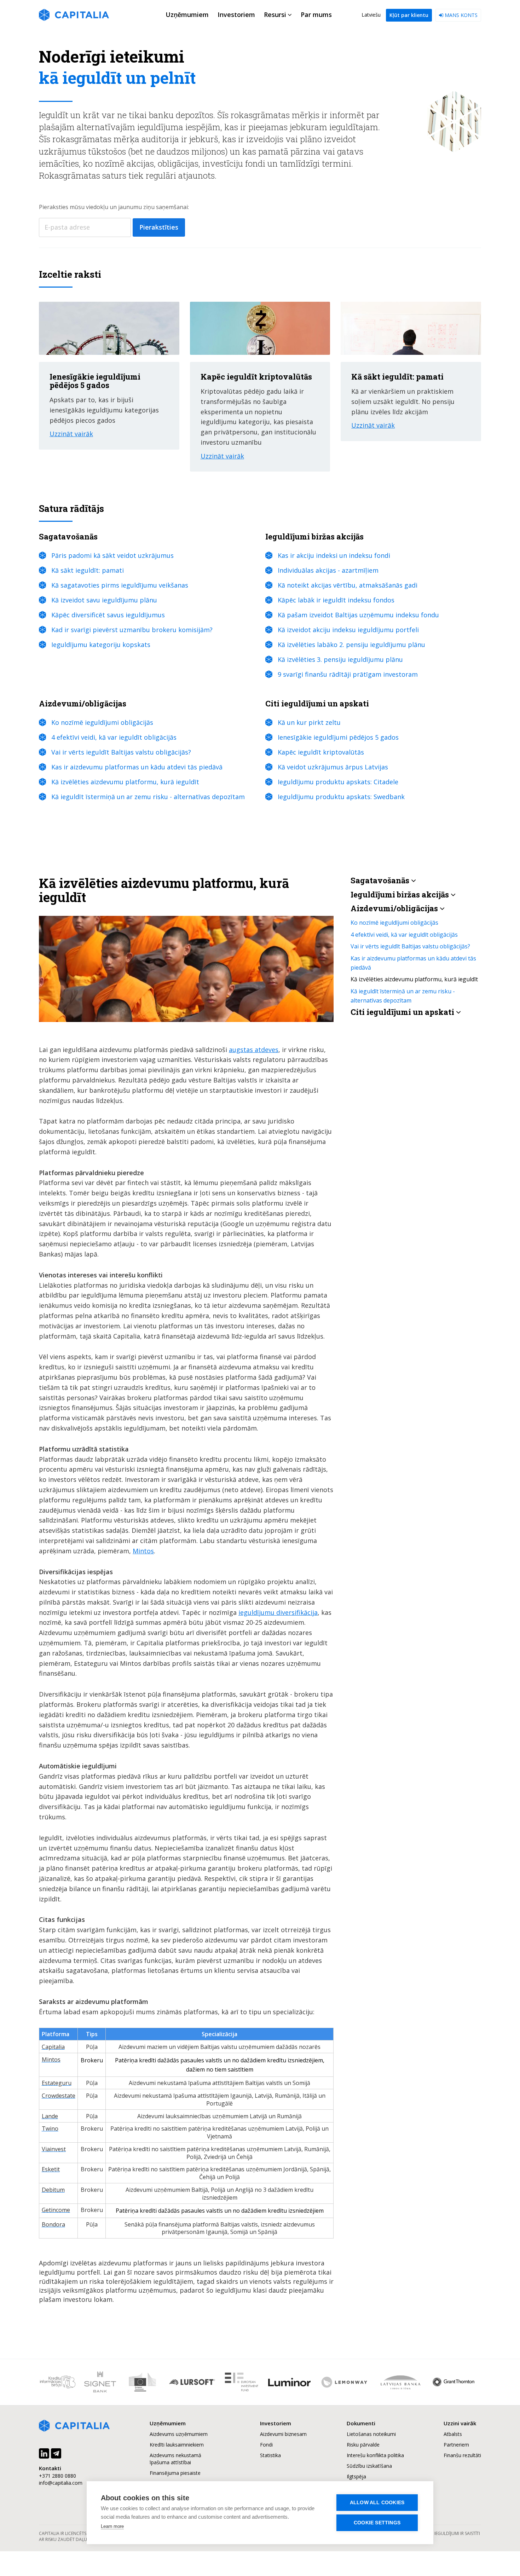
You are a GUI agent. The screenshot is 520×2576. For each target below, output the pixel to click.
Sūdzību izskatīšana (369, 2466)
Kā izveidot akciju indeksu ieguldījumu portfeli (348, 630)
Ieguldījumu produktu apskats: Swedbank (341, 797)
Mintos (143, 1551)
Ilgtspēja (356, 2476)
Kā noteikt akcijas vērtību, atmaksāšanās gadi (348, 585)
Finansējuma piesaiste (175, 2473)
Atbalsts (453, 2434)
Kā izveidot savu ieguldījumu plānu (104, 600)
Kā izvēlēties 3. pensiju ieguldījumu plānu (340, 659)
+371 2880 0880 (57, 2476)
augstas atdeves (254, 1050)
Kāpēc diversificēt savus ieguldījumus (108, 615)
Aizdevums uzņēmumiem (179, 2434)
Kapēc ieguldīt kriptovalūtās (321, 752)
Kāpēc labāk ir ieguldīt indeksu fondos (336, 600)
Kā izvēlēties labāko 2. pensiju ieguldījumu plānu (351, 645)
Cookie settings (377, 2523)
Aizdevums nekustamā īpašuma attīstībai (175, 2459)
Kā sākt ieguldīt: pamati (88, 570)
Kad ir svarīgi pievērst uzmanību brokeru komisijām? (132, 630)
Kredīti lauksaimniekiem (177, 2445)
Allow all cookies (377, 2503)
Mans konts (460, 15)
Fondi (266, 2445)
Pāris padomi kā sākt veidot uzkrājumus (112, 555)
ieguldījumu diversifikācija (278, 1612)
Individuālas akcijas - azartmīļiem (328, 570)
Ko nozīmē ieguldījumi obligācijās (102, 722)
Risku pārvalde (363, 2445)
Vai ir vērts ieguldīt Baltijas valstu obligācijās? (121, 752)
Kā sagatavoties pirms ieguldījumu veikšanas (120, 585)
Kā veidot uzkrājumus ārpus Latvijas (333, 767)
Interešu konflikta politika (375, 2455)
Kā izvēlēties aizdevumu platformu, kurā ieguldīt (125, 782)
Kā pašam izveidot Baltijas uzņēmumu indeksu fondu (358, 615)
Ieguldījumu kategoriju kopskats (101, 645)
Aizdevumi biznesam (283, 2434)
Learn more (112, 2526)
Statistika (270, 2455)
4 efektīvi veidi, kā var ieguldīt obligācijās (114, 737)
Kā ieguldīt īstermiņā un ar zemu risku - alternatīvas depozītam (148, 797)
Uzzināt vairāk (71, 434)
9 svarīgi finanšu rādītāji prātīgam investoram (348, 674)
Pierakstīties (159, 227)
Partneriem (456, 2445)
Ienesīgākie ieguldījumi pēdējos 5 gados (338, 737)
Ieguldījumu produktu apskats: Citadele (338, 782)
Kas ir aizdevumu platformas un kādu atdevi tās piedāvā (137, 767)
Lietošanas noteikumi (371, 2434)
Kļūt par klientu (409, 15)
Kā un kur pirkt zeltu (309, 722)
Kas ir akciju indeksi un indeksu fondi (334, 555)
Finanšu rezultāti (462, 2455)
